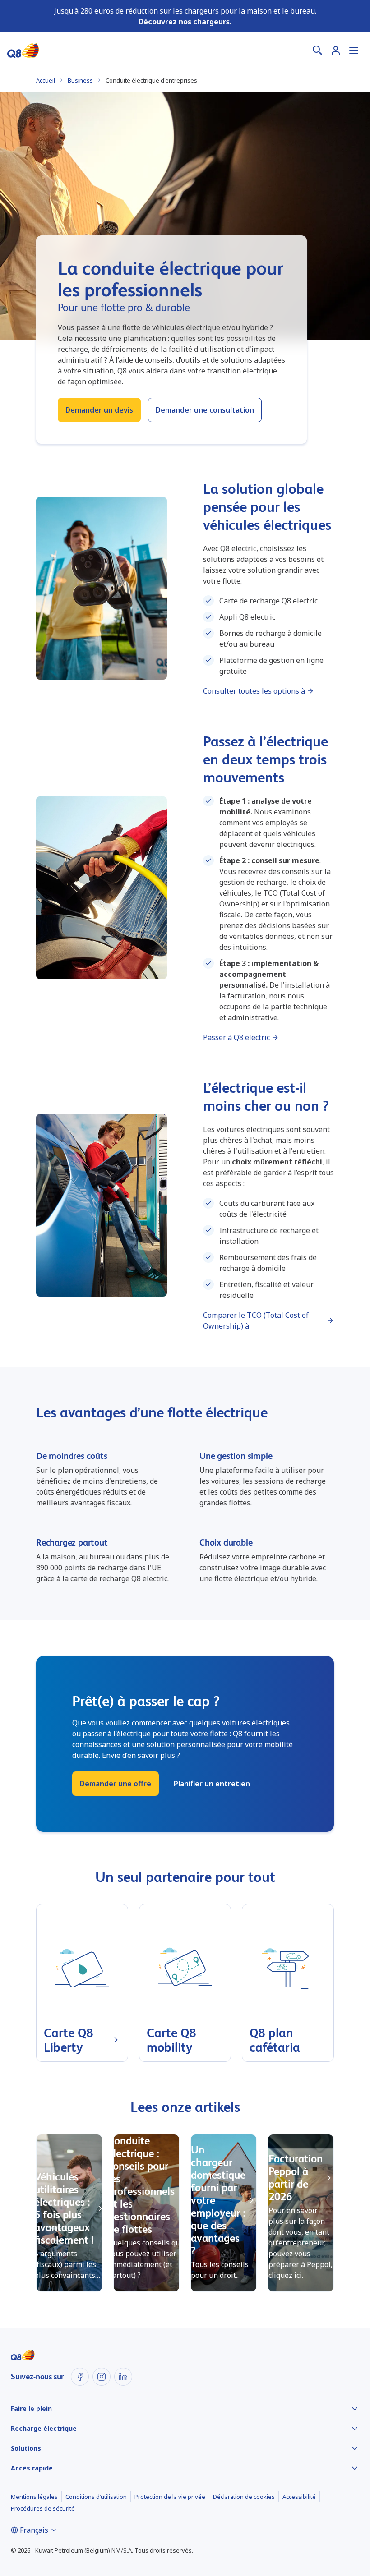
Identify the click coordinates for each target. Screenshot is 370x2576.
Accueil (46, 80)
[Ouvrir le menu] (354, 51)
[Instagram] (102, 2377)
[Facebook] (80, 2377)
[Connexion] (336, 51)
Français (34, 2530)
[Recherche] (318, 51)
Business (80, 80)
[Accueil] (23, 51)
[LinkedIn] (123, 2377)
